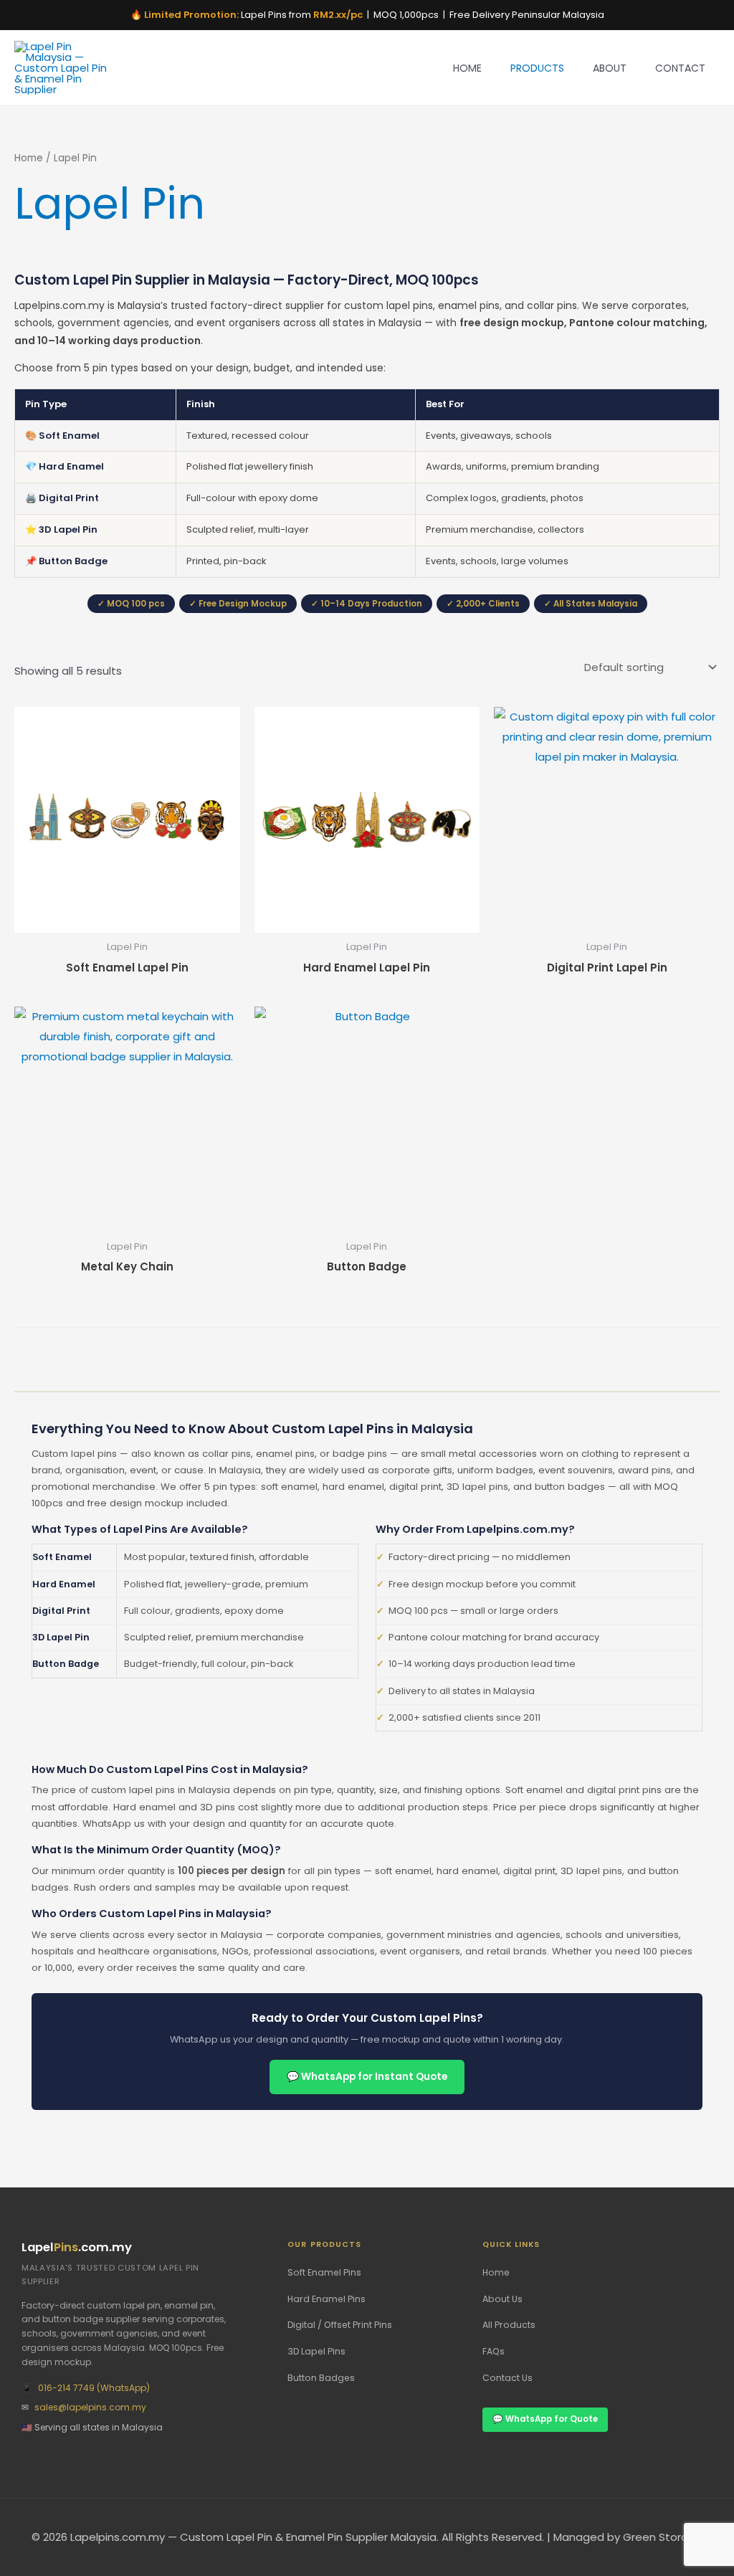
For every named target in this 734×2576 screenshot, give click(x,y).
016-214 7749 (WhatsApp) (94, 2388)
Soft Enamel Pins (324, 2272)
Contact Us (507, 2378)
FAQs (494, 2351)
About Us (502, 2299)
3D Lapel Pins (316, 2351)
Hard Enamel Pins (327, 2299)
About (610, 68)
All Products (509, 2325)
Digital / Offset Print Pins (340, 2325)
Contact (680, 68)
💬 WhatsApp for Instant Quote (367, 2077)
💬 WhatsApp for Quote (545, 2419)
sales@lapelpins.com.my (90, 2407)
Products (537, 68)
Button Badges (321, 2378)
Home (467, 68)
